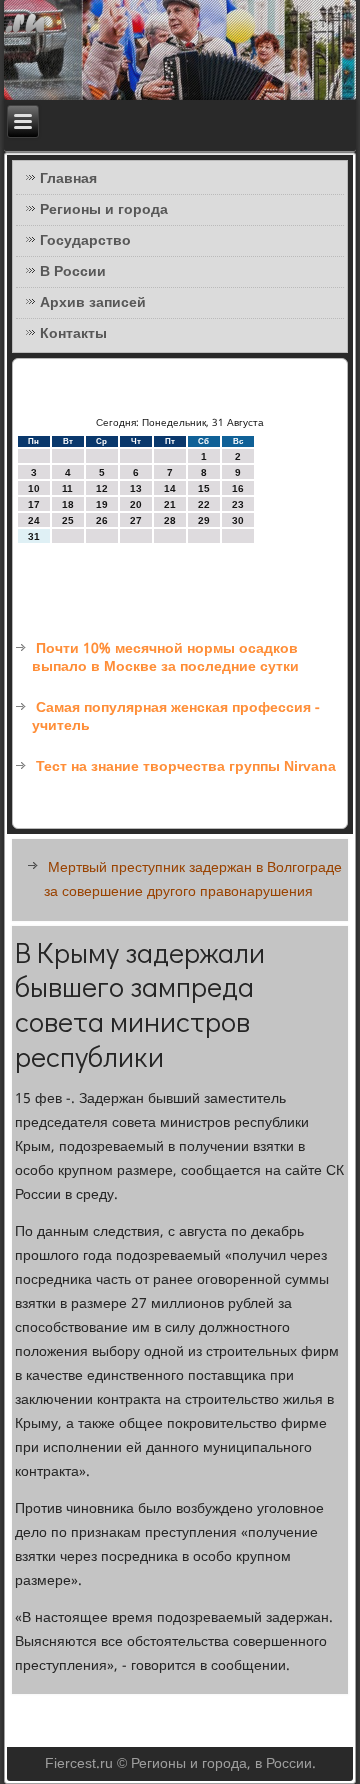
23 (238, 504)
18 (68, 504)
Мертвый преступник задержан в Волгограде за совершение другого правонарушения (193, 880)
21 (170, 504)
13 (136, 488)
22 (204, 504)
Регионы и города (104, 210)
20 (136, 504)
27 (136, 520)
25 (68, 520)
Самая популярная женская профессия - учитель (176, 717)
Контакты (73, 334)
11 (67, 488)
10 (34, 488)
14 (170, 488)
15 (204, 488)
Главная (68, 179)
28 (170, 520)
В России (73, 272)
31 (34, 536)
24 (34, 520)
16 (238, 488)
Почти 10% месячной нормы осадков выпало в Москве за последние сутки (165, 658)
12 (102, 488)
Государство (85, 241)
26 (102, 520)
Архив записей (93, 303)
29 (204, 520)
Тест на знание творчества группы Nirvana (186, 767)
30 (238, 520)
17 (34, 504)
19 (102, 504)
